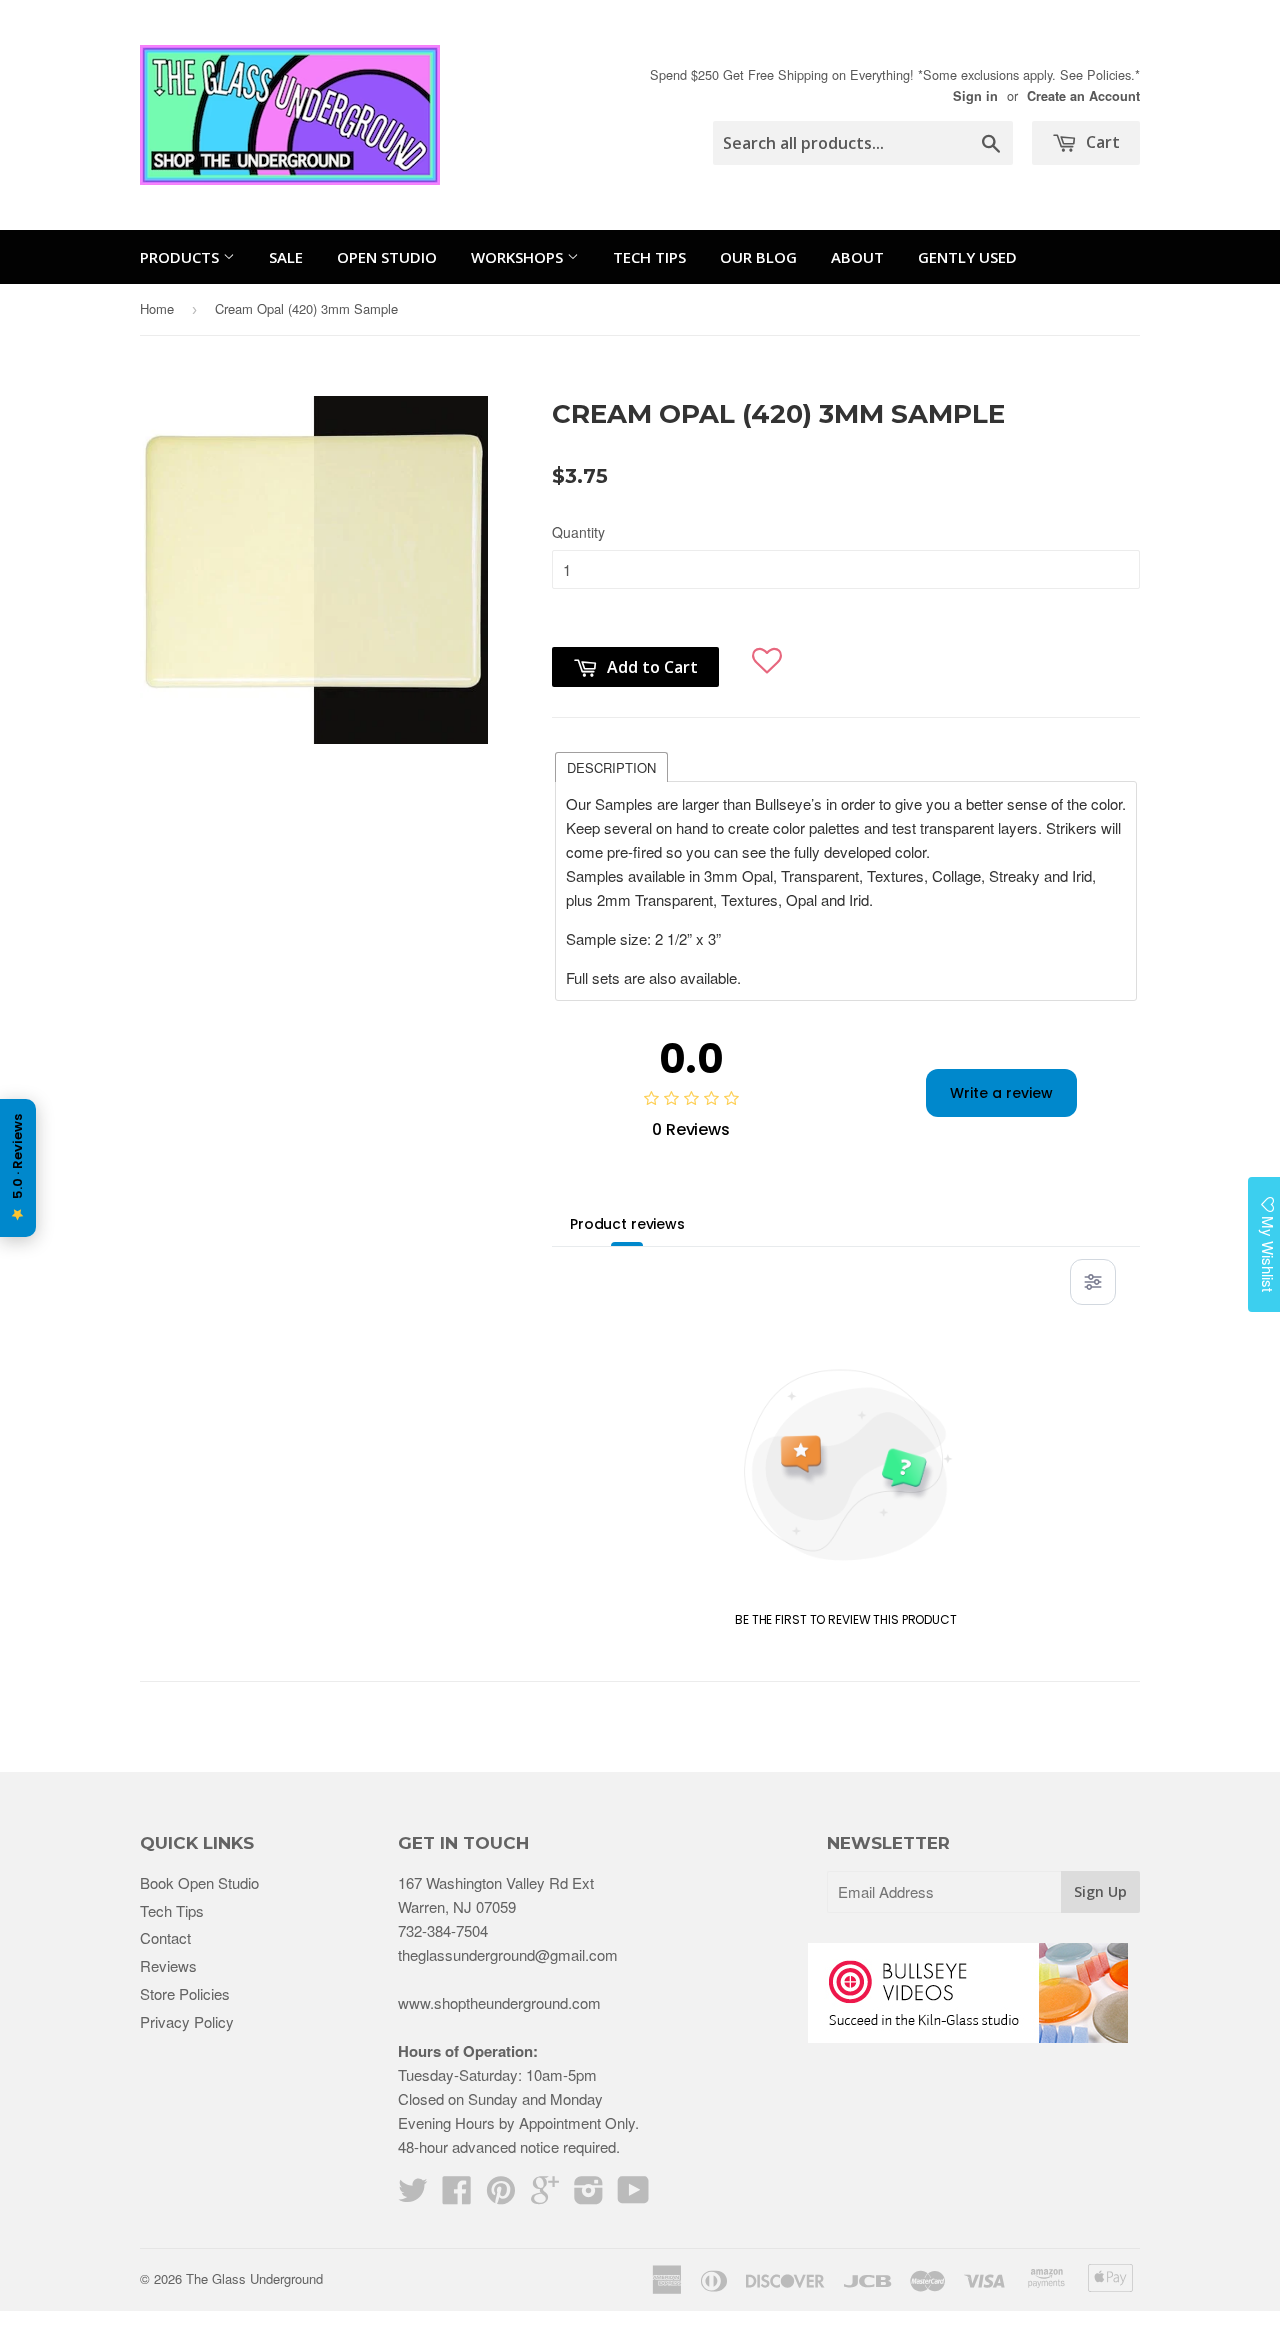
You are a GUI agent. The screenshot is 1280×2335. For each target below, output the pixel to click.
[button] (767, 652)
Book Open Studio (199, 1882)
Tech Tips (649, 257)
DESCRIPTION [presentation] (611, 767)
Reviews (168, 1965)
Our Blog (758, 257)
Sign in (975, 96)
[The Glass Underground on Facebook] (457, 2195)
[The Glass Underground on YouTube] (633, 2195)
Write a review (1001, 1093)
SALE (286, 257)
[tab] (611, 766)
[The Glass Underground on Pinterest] (501, 2195)
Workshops (519, 257)
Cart (1101, 142)
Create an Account (1083, 96)
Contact (165, 1937)
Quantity (578, 532)
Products (181, 257)
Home (157, 308)
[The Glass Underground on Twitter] (413, 2195)
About (857, 257)
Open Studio (387, 257)
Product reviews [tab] (627, 1224)
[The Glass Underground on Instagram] (589, 2195)
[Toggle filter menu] (1093, 1282)
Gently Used (967, 257)
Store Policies (185, 1993)
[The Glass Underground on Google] (545, 2195)
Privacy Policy (187, 2021)
